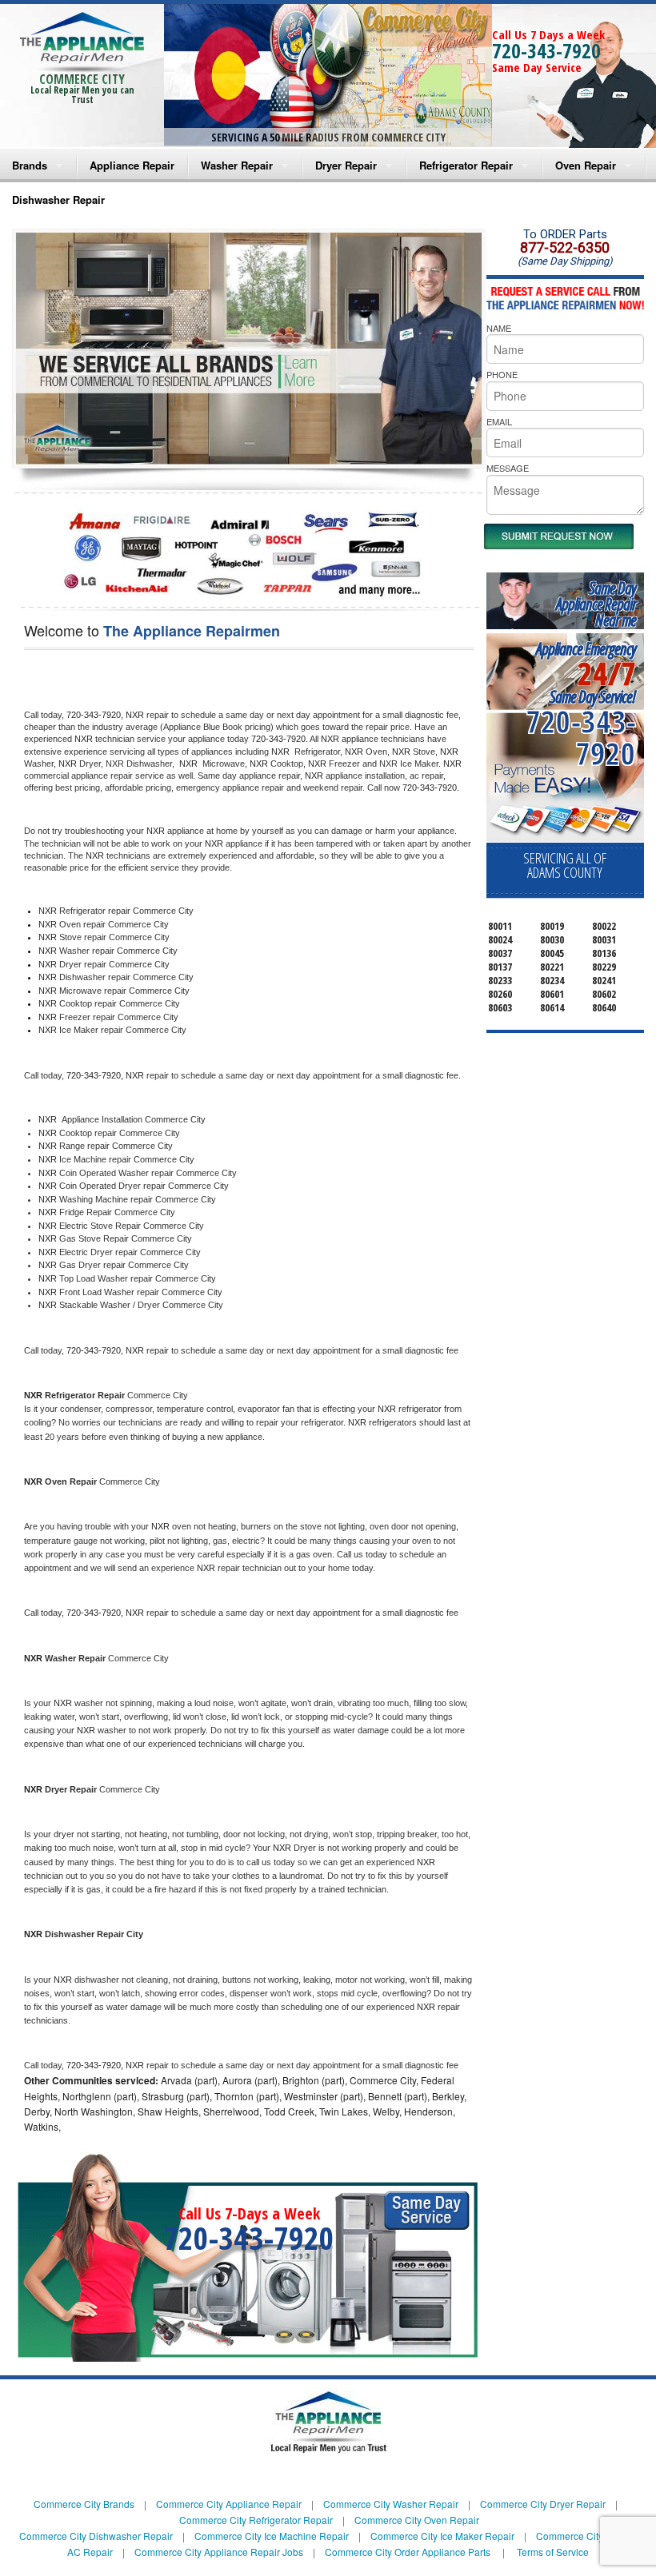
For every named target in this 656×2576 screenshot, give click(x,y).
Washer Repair (237, 165)
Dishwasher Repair (58, 199)
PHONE (502, 374)
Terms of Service (553, 2552)
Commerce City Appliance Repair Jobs (219, 2552)
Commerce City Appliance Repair (229, 2504)
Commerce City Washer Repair (391, 2504)
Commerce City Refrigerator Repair (256, 2520)
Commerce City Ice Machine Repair (272, 2536)
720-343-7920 (546, 50)
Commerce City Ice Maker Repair (442, 2536)
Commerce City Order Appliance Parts (408, 2552)
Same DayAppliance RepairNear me (596, 604)
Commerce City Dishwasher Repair (96, 2536)
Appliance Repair (132, 165)
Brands (30, 165)
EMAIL (499, 421)
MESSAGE (508, 468)
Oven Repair (586, 165)
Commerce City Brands (84, 2504)
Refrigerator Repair (466, 165)
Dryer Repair (346, 165)
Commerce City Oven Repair (417, 2520)
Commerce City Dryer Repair (543, 2504)
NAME (499, 328)
